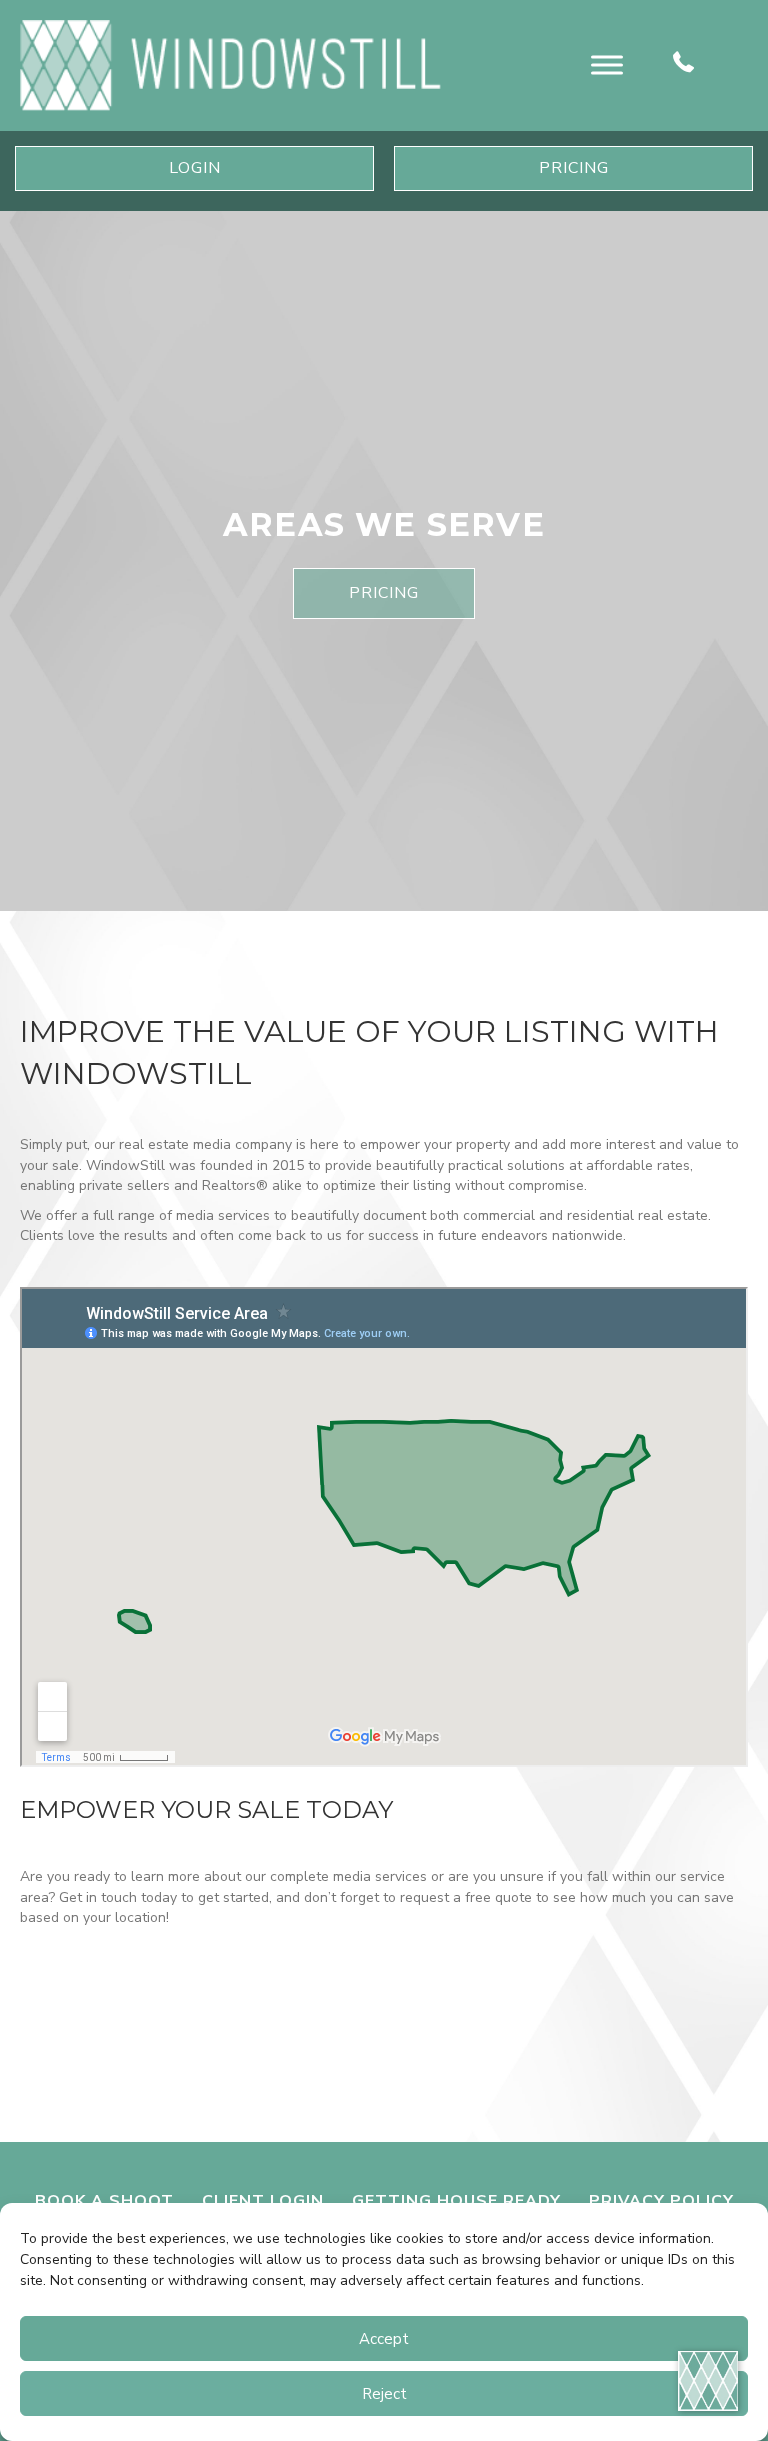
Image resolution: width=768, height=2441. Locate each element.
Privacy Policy (661, 2201)
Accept (384, 2339)
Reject (384, 2394)
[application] (708, 2381)
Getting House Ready (456, 2201)
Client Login (263, 2201)
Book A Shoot (104, 2201)
